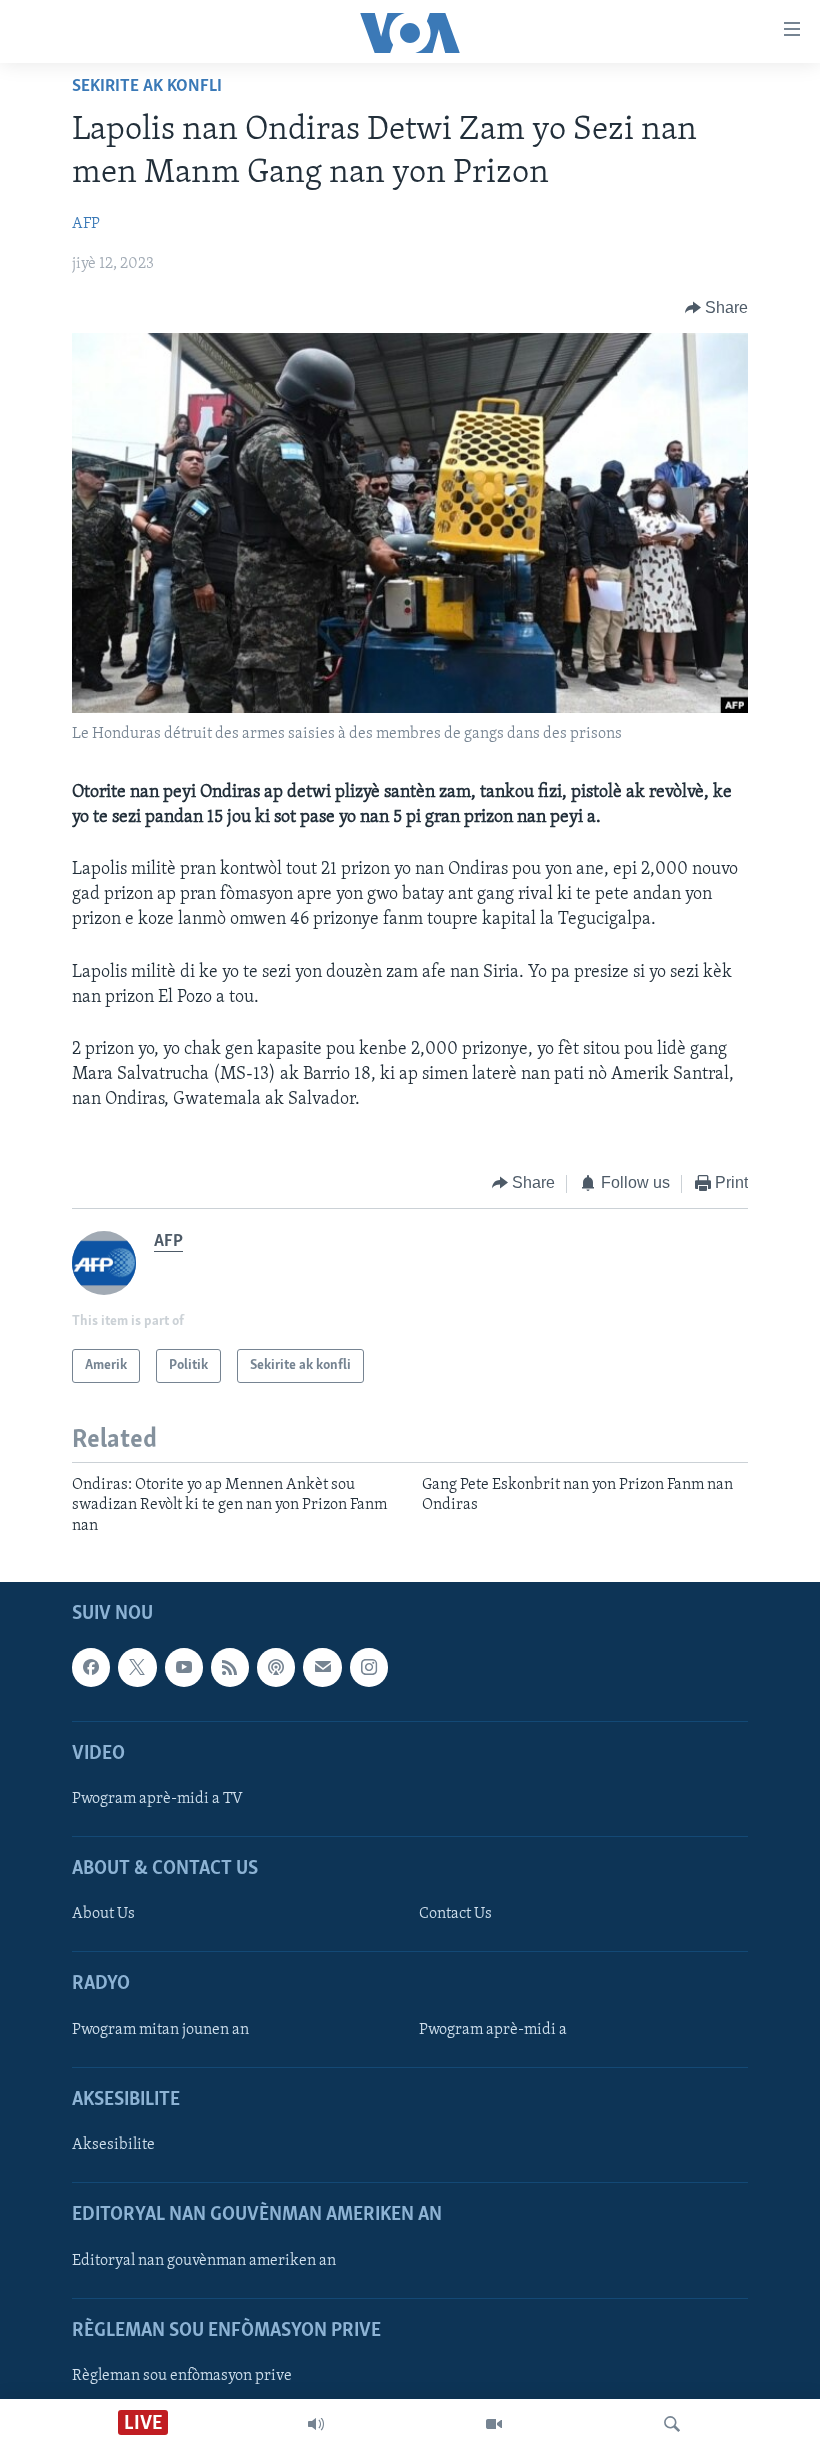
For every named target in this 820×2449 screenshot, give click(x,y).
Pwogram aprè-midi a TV (157, 1799)
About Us (103, 1914)
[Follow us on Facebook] (91, 1667)
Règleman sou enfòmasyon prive (182, 2376)
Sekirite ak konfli (147, 87)
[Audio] (316, 2424)
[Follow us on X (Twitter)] (137, 1667)
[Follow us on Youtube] (184, 1667)
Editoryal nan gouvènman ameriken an (204, 2261)
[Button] (717, 308)
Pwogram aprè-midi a (493, 2030)
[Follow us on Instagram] (369, 1667)
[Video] (494, 2424)
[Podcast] (276, 1667)
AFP (86, 224)
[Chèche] (672, 2424)
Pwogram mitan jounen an (160, 2030)
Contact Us (455, 1914)
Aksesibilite (113, 2145)
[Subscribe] (322, 1667)
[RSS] (230, 1667)
